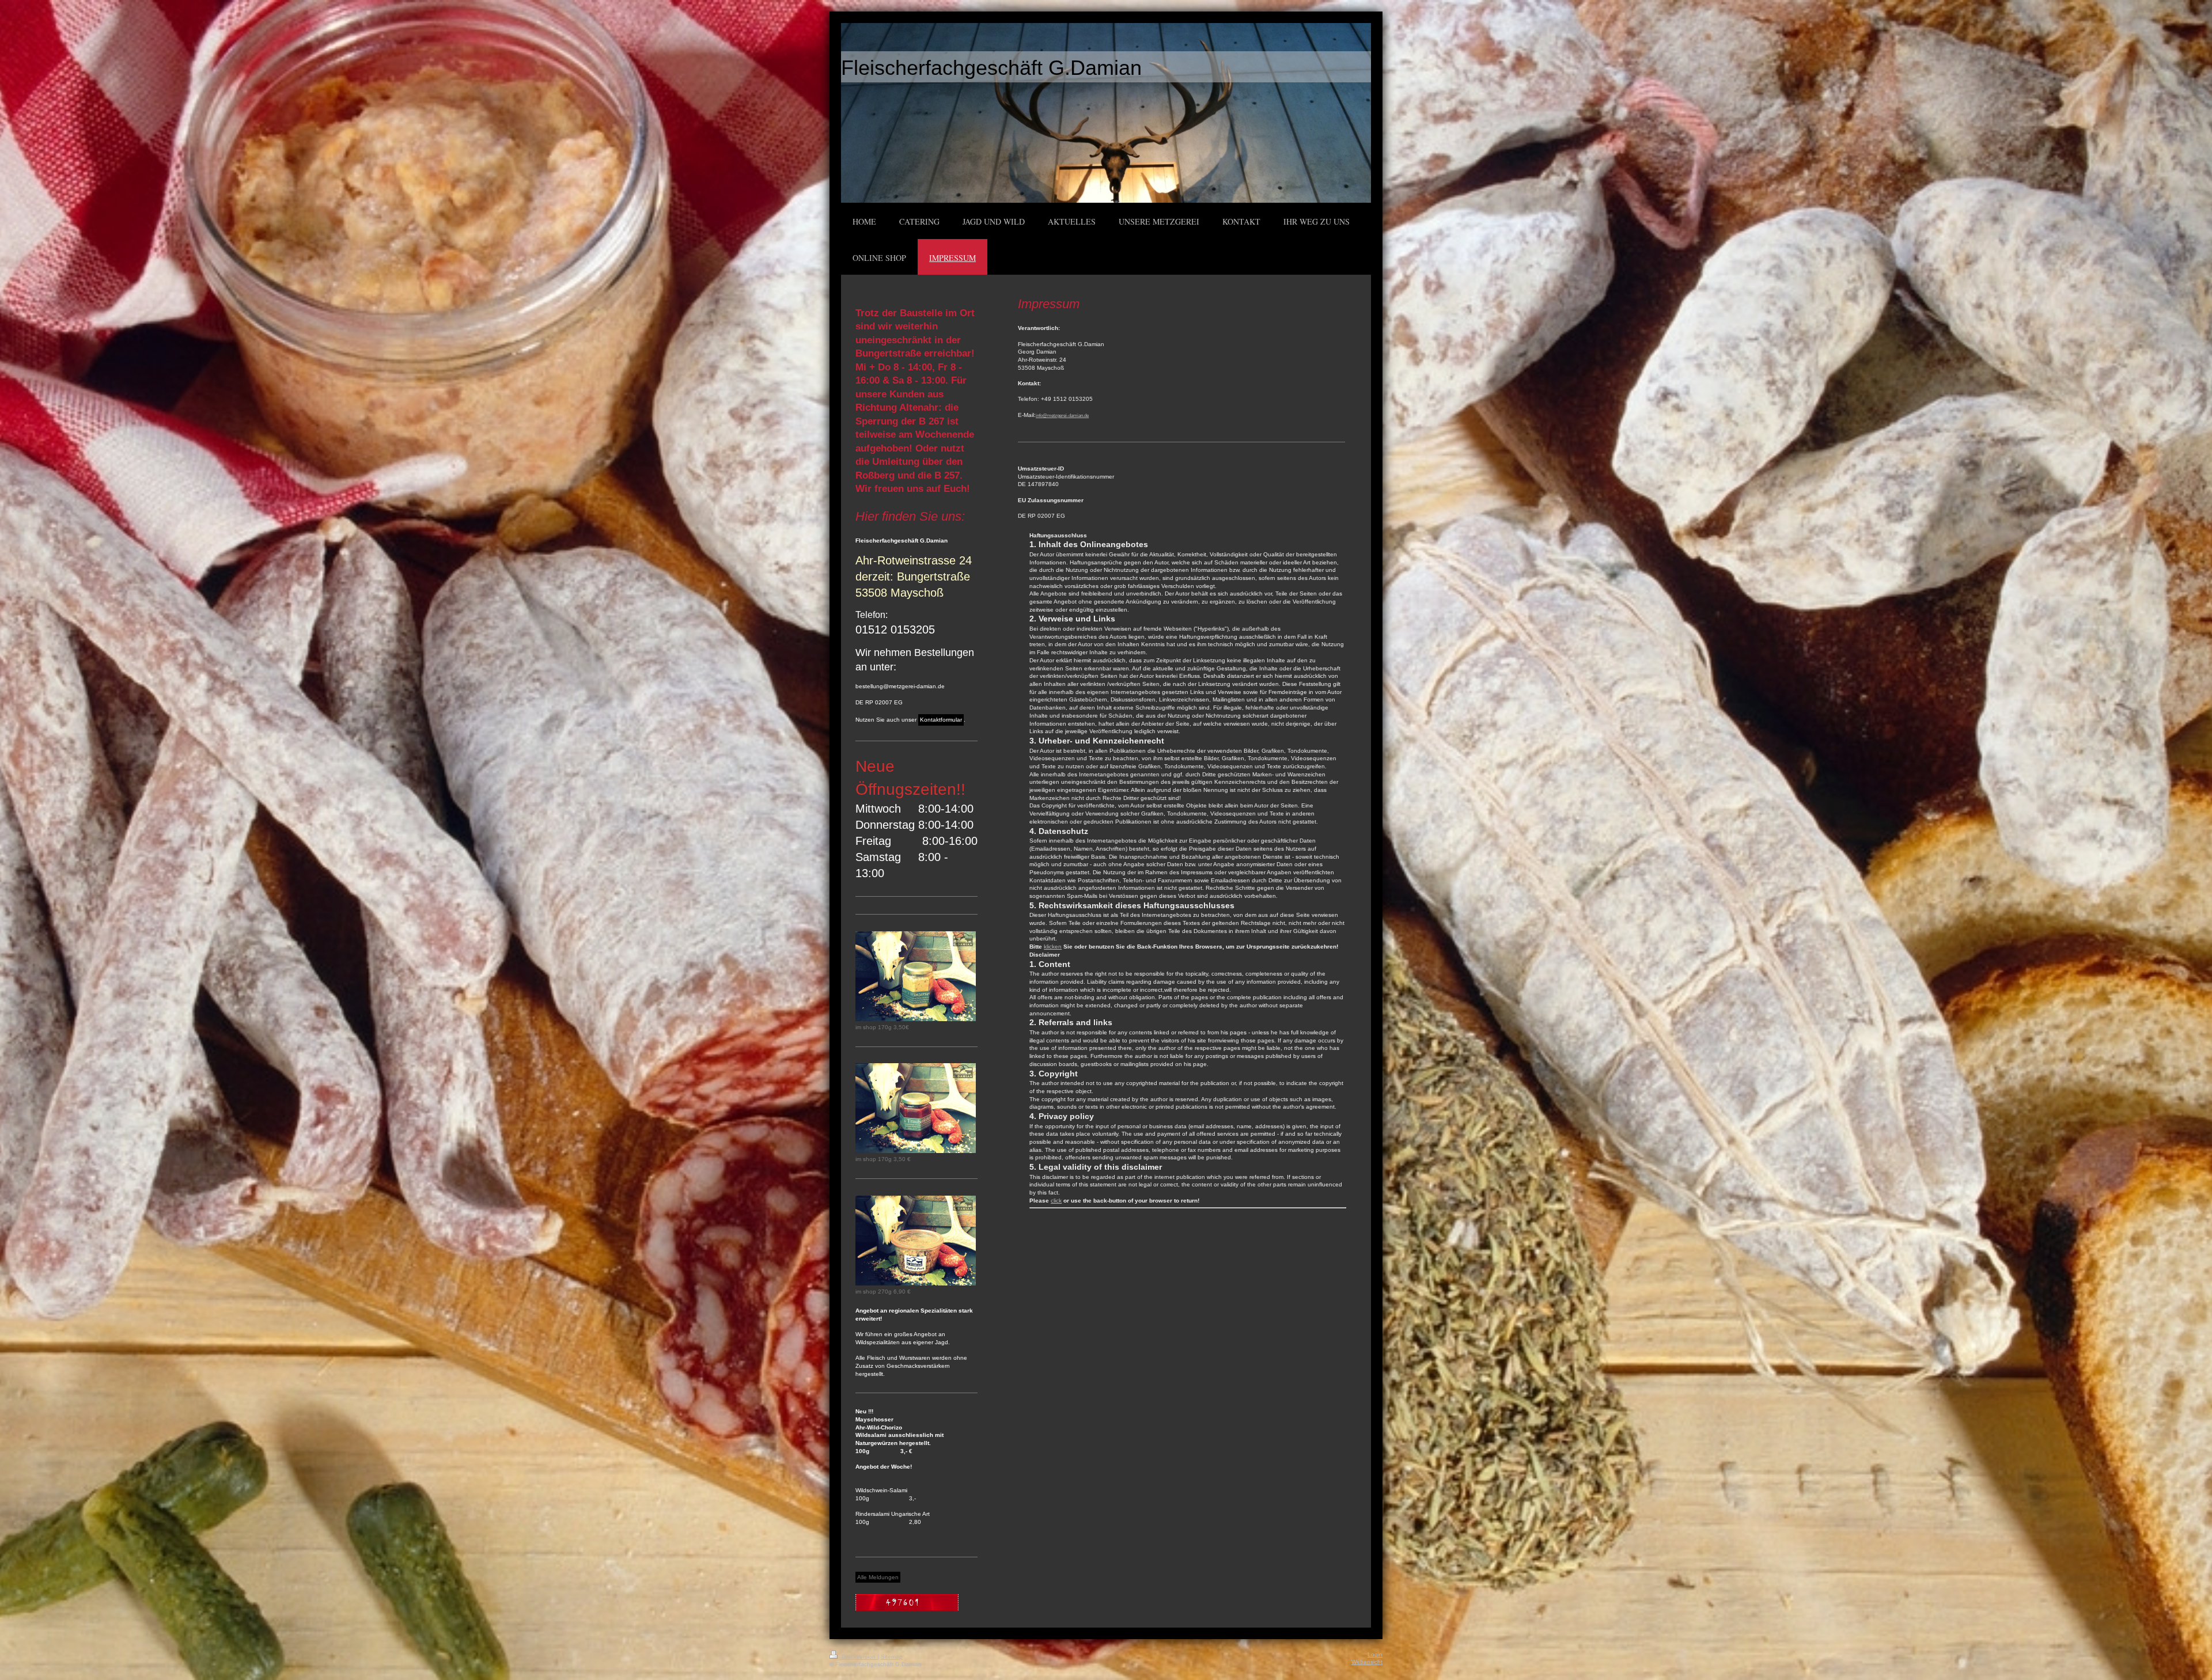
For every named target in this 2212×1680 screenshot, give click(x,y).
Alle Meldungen (878, 1577)
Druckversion (859, 1657)
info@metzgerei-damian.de (1062, 416)
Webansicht (1367, 1662)
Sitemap (892, 1657)
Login (1375, 1654)
